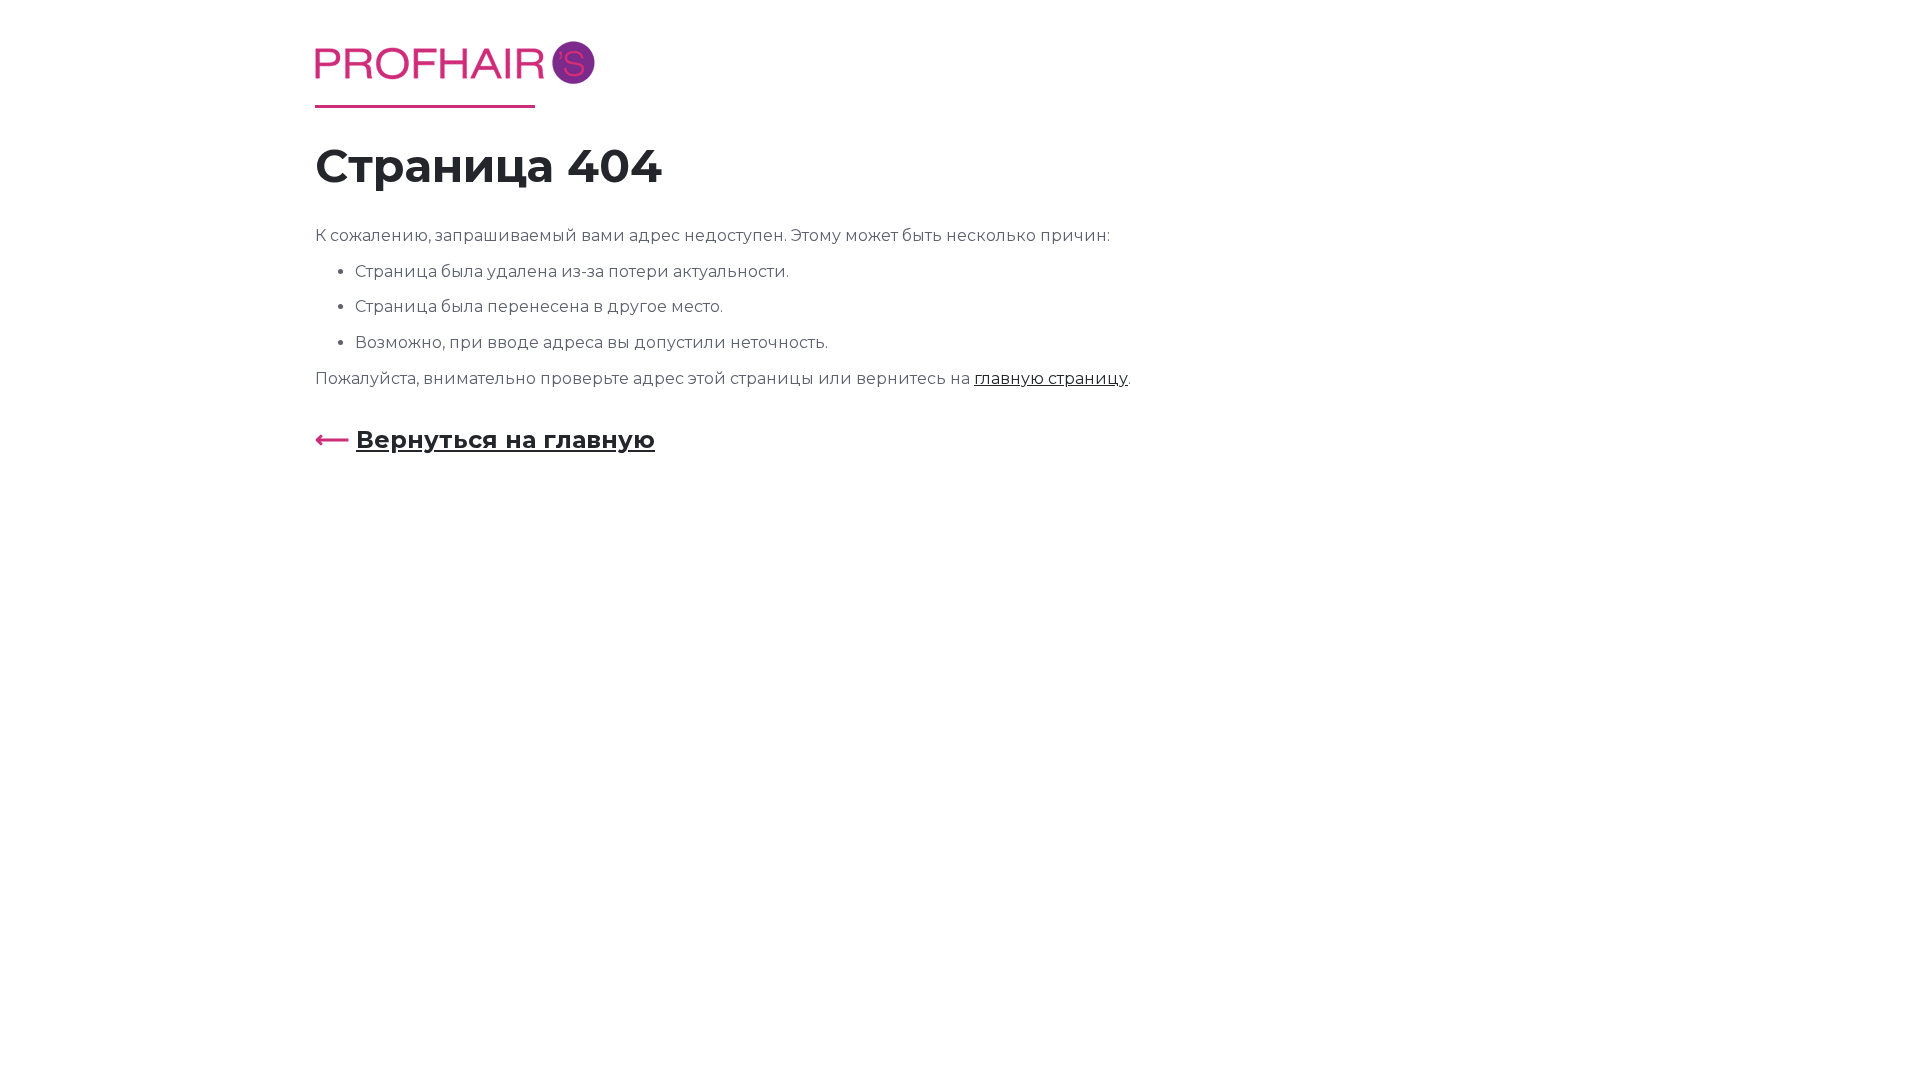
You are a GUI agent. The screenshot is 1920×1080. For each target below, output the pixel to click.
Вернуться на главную (505, 439)
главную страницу (1051, 378)
